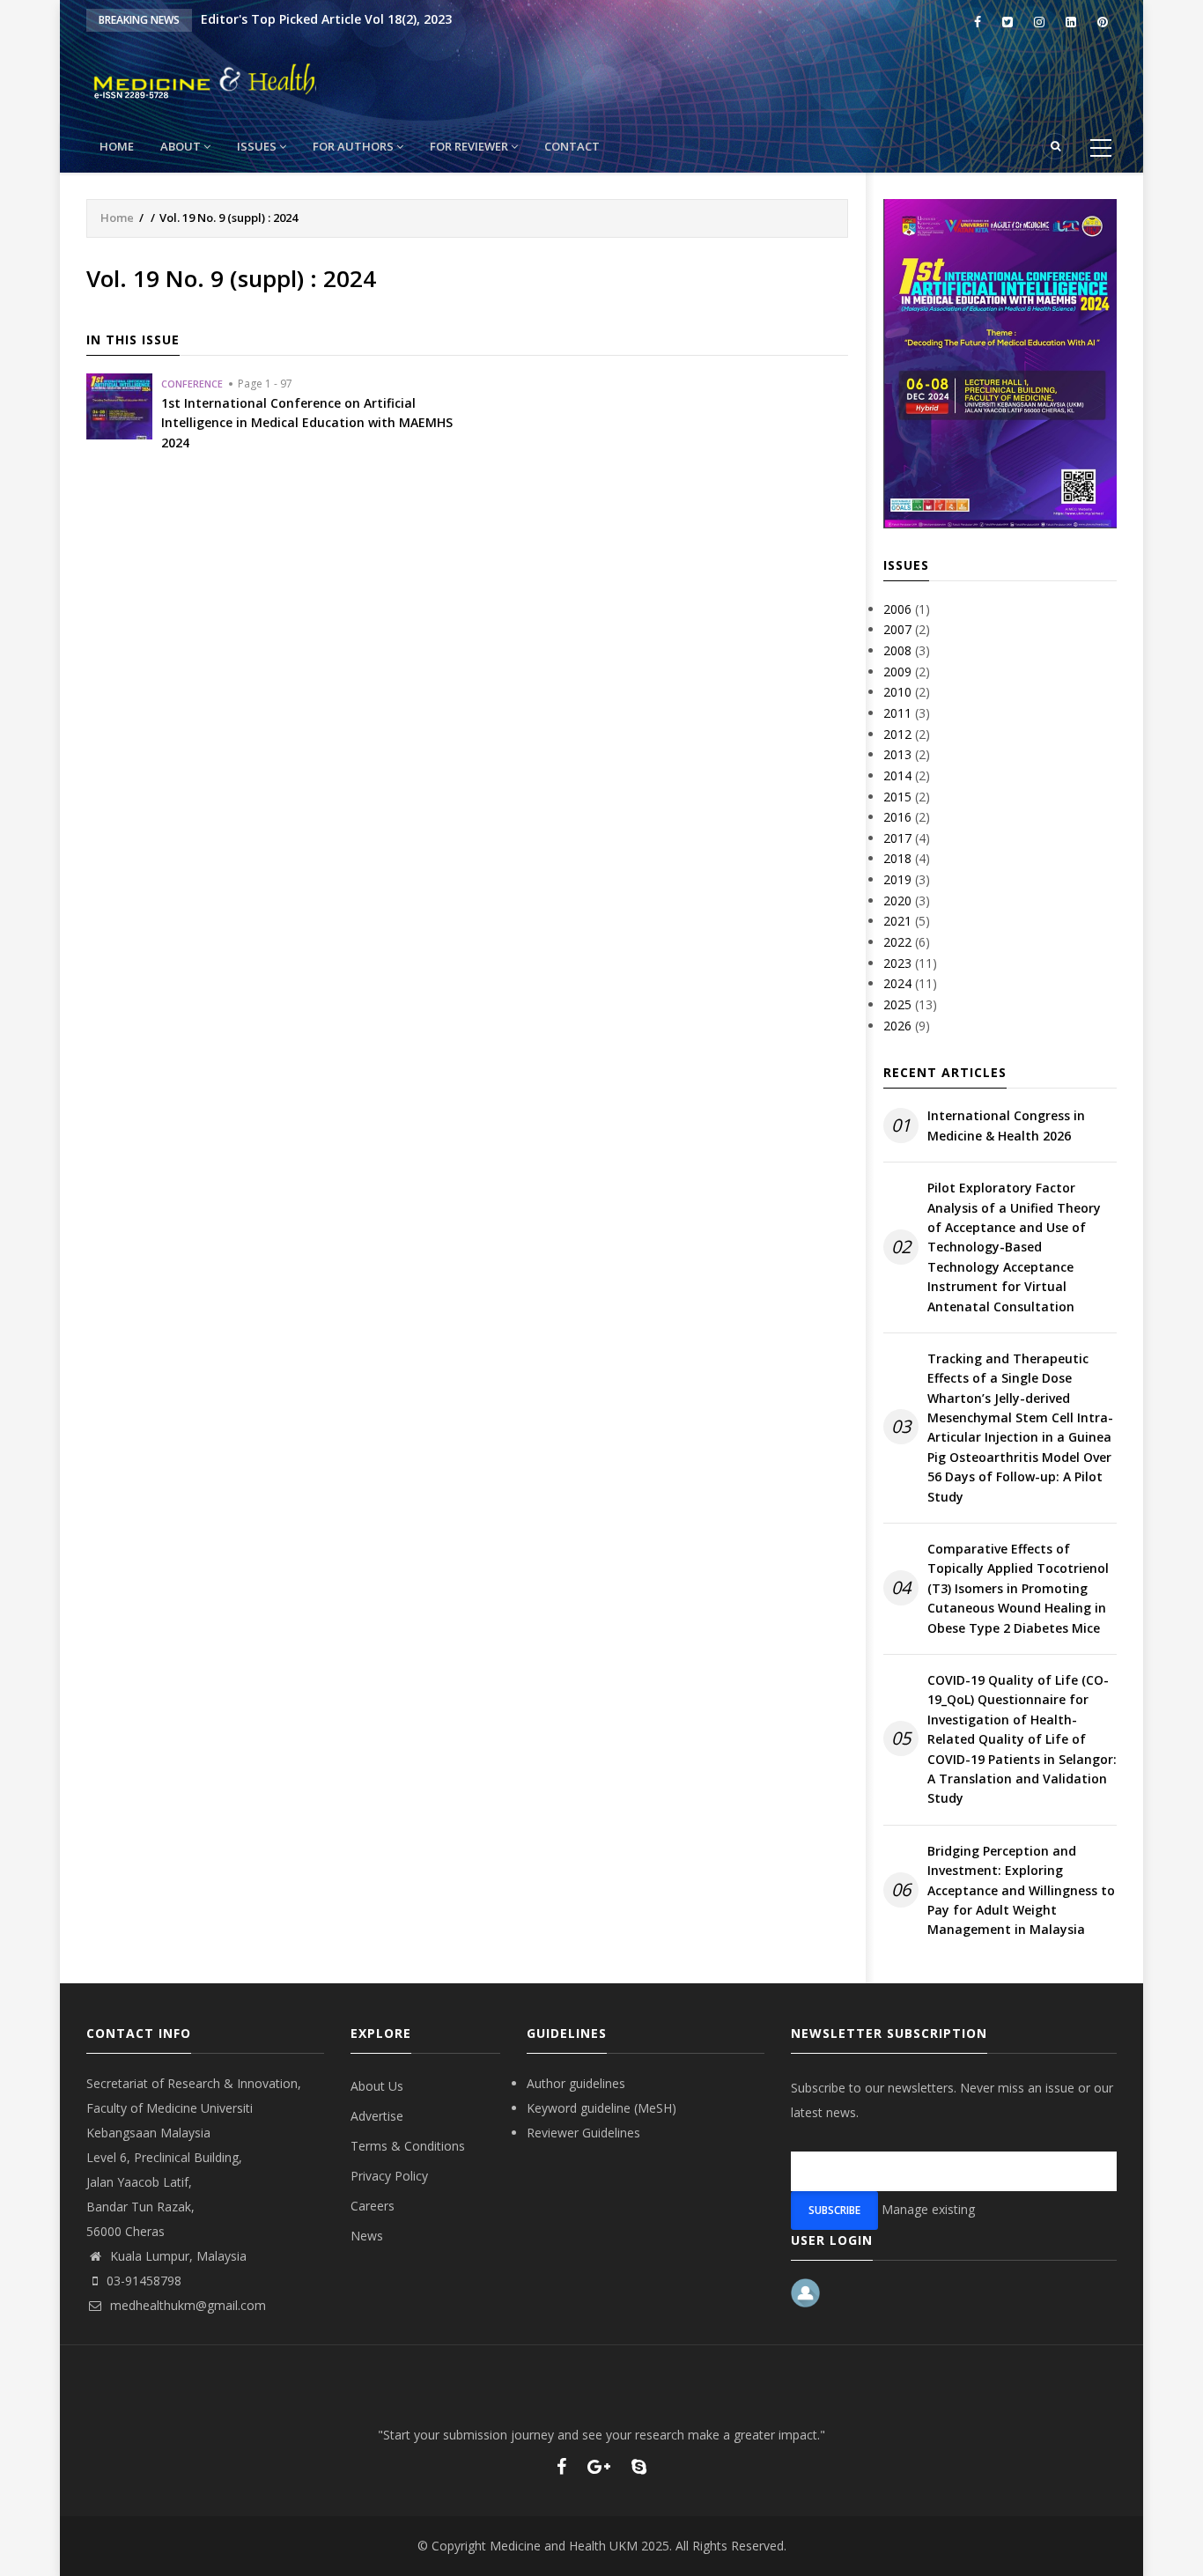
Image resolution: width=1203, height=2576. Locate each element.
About (182, 146)
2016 (897, 817)
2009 (897, 672)
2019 (897, 879)
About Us (377, 2086)
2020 (897, 900)
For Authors (354, 146)
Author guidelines (576, 2083)
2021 (897, 921)
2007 (897, 629)
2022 (897, 942)
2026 (897, 1026)
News (367, 2236)
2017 (897, 838)
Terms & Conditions (408, 2146)
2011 (897, 713)
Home (117, 146)
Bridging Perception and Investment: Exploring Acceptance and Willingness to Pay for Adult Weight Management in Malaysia (1021, 1890)
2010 (897, 692)
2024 (897, 983)
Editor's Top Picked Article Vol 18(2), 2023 (326, 19)
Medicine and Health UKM (564, 2546)
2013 (897, 754)
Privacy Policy (389, 2176)
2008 (897, 650)
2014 (897, 775)
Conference (192, 384)
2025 (897, 1004)
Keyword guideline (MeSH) (601, 2108)
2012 (897, 734)
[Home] (262, 79)
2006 (897, 609)
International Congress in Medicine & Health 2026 (1006, 1125)
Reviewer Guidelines (583, 2133)
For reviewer (470, 146)
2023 (897, 963)
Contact (572, 146)
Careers (373, 2206)
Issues (258, 146)
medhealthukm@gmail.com (186, 2305)
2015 (897, 797)
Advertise (377, 2116)
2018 (897, 858)
